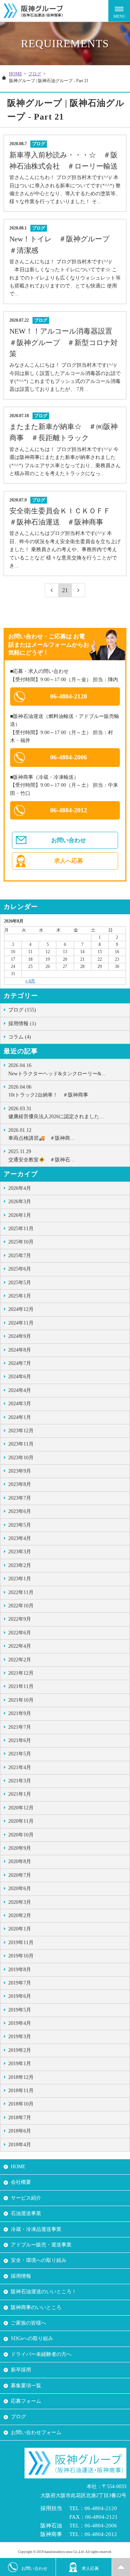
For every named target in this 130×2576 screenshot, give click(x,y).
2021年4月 (20, 1767)
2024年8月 (20, 1350)
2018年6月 (20, 2131)
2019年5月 (20, 2010)
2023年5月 (20, 1525)
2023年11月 (21, 1444)
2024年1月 (20, 1417)
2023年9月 (20, 1471)
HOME (16, 74)
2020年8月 (20, 1861)
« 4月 (30, 981)
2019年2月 (20, 2050)
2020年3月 (20, 1902)
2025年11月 (21, 1229)
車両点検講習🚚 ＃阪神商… (42, 1134)
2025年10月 (21, 1242)
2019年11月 (21, 1943)
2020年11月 (21, 1821)
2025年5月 (20, 1283)
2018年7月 (20, 2118)
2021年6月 (20, 1740)
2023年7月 (20, 1498)
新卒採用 (21, 2370)
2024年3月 (20, 1404)
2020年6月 (20, 1889)
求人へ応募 (69, 861)
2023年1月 (20, 1579)
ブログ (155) (22, 1010)
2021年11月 (21, 1686)
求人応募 (90, 2568)
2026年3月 (20, 1202)
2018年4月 (20, 2145)
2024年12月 (21, 1309)
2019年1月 (20, 2064)
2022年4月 (20, 1646)
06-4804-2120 (69, 696)
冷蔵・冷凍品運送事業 (36, 2229)
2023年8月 (20, 1484)
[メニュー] (119, 11)
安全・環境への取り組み (39, 2260)
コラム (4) (20, 1037)
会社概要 (21, 2182)
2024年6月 (20, 1377)
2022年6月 (20, 1633)
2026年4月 (20, 1188)
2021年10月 (21, 1700)
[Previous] (52, 590)
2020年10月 (21, 1835)
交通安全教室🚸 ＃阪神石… (42, 1155)
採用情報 (21, 2276)
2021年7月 (20, 1727)
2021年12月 (21, 1673)
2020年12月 (21, 1808)
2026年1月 (20, 1215)
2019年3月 (20, 2037)
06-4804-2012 (69, 810)
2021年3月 (20, 1781)
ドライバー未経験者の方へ (41, 2354)
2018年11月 (21, 2091)
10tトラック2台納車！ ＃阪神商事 (48, 1091)
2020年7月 (20, 1875)
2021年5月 (20, 1754)
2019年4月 (20, 2023)
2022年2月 (20, 1660)
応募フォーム (26, 2401)
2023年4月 (20, 1538)
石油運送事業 (26, 2213)
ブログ (35, 74)
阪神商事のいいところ (36, 2307)
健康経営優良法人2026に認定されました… (56, 1113)
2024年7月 (20, 1363)
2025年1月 (20, 1296)
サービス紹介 (26, 2198)
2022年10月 (21, 1606)
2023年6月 (20, 1511)
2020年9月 (20, 1848)
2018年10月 (21, 2104)
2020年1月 (20, 1929)
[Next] (79, 590)
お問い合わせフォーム (36, 2432)
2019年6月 (20, 1996)
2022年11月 (21, 1592)
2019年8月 (20, 1970)
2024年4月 (20, 1390)
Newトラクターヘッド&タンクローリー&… (57, 1069)
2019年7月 (20, 1983)
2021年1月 (20, 1794)
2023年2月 (20, 1565)
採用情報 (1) (22, 1024)
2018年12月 (21, 2077)
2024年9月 (20, 1336)
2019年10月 (21, 1956)
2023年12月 (21, 1431)
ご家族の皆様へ (29, 2323)
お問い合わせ (69, 840)
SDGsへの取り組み (32, 2338)
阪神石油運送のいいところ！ (44, 2292)
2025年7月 (20, 1256)
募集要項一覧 (26, 2386)
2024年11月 (21, 1323)
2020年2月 (20, 1916)
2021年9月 (20, 1713)
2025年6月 (20, 1269)
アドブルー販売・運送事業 (41, 2245)
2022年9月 (20, 1619)
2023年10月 (21, 1458)
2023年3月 (20, 1552)
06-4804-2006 (69, 757)
